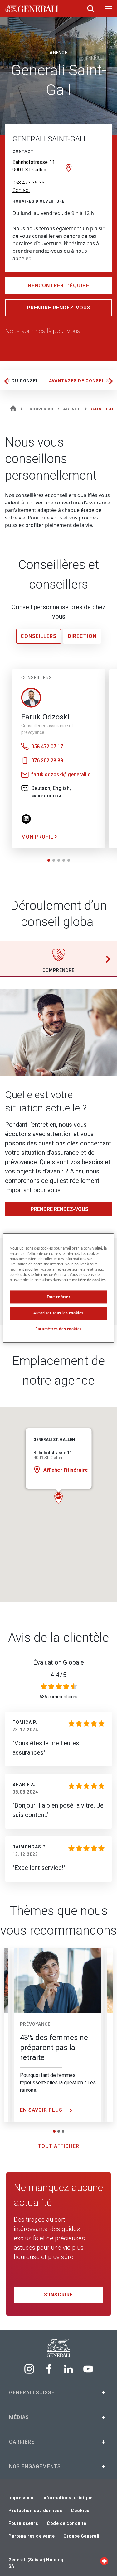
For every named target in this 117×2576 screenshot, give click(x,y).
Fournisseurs (23, 2523)
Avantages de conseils (79, 381)
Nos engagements (35, 2466)
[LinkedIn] (30, 818)
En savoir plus (42, 2110)
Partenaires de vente (32, 2536)
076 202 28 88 (47, 760)
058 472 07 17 (47, 746)
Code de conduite (66, 2523)
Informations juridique (68, 2498)
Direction (82, 636)
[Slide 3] (63, 2131)
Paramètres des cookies (58, 1329)
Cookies (80, 2511)
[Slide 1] (54, 2131)
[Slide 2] (59, 2131)
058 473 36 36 (28, 183)
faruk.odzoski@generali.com (64, 774)
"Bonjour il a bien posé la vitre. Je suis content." (58, 1810)
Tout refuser (59, 1297)
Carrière (22, 2442)
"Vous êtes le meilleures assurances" (46, 1748)
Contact (21, 190)
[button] (49, 860)
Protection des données (35, 2511)
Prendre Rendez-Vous (59, 308)
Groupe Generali (81, 2536)
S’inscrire (58, 2295)
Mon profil (38, 837)
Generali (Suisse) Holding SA (36, 2563)
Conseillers (39, 636)
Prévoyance (35, 2024)
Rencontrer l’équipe (59, 286)
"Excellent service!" (39, 1868)
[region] (58, 1288)
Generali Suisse (32, 2393)
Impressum (21, 2498)
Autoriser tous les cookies (58, 1313)
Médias (19, 2417)
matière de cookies (89, 1280)
